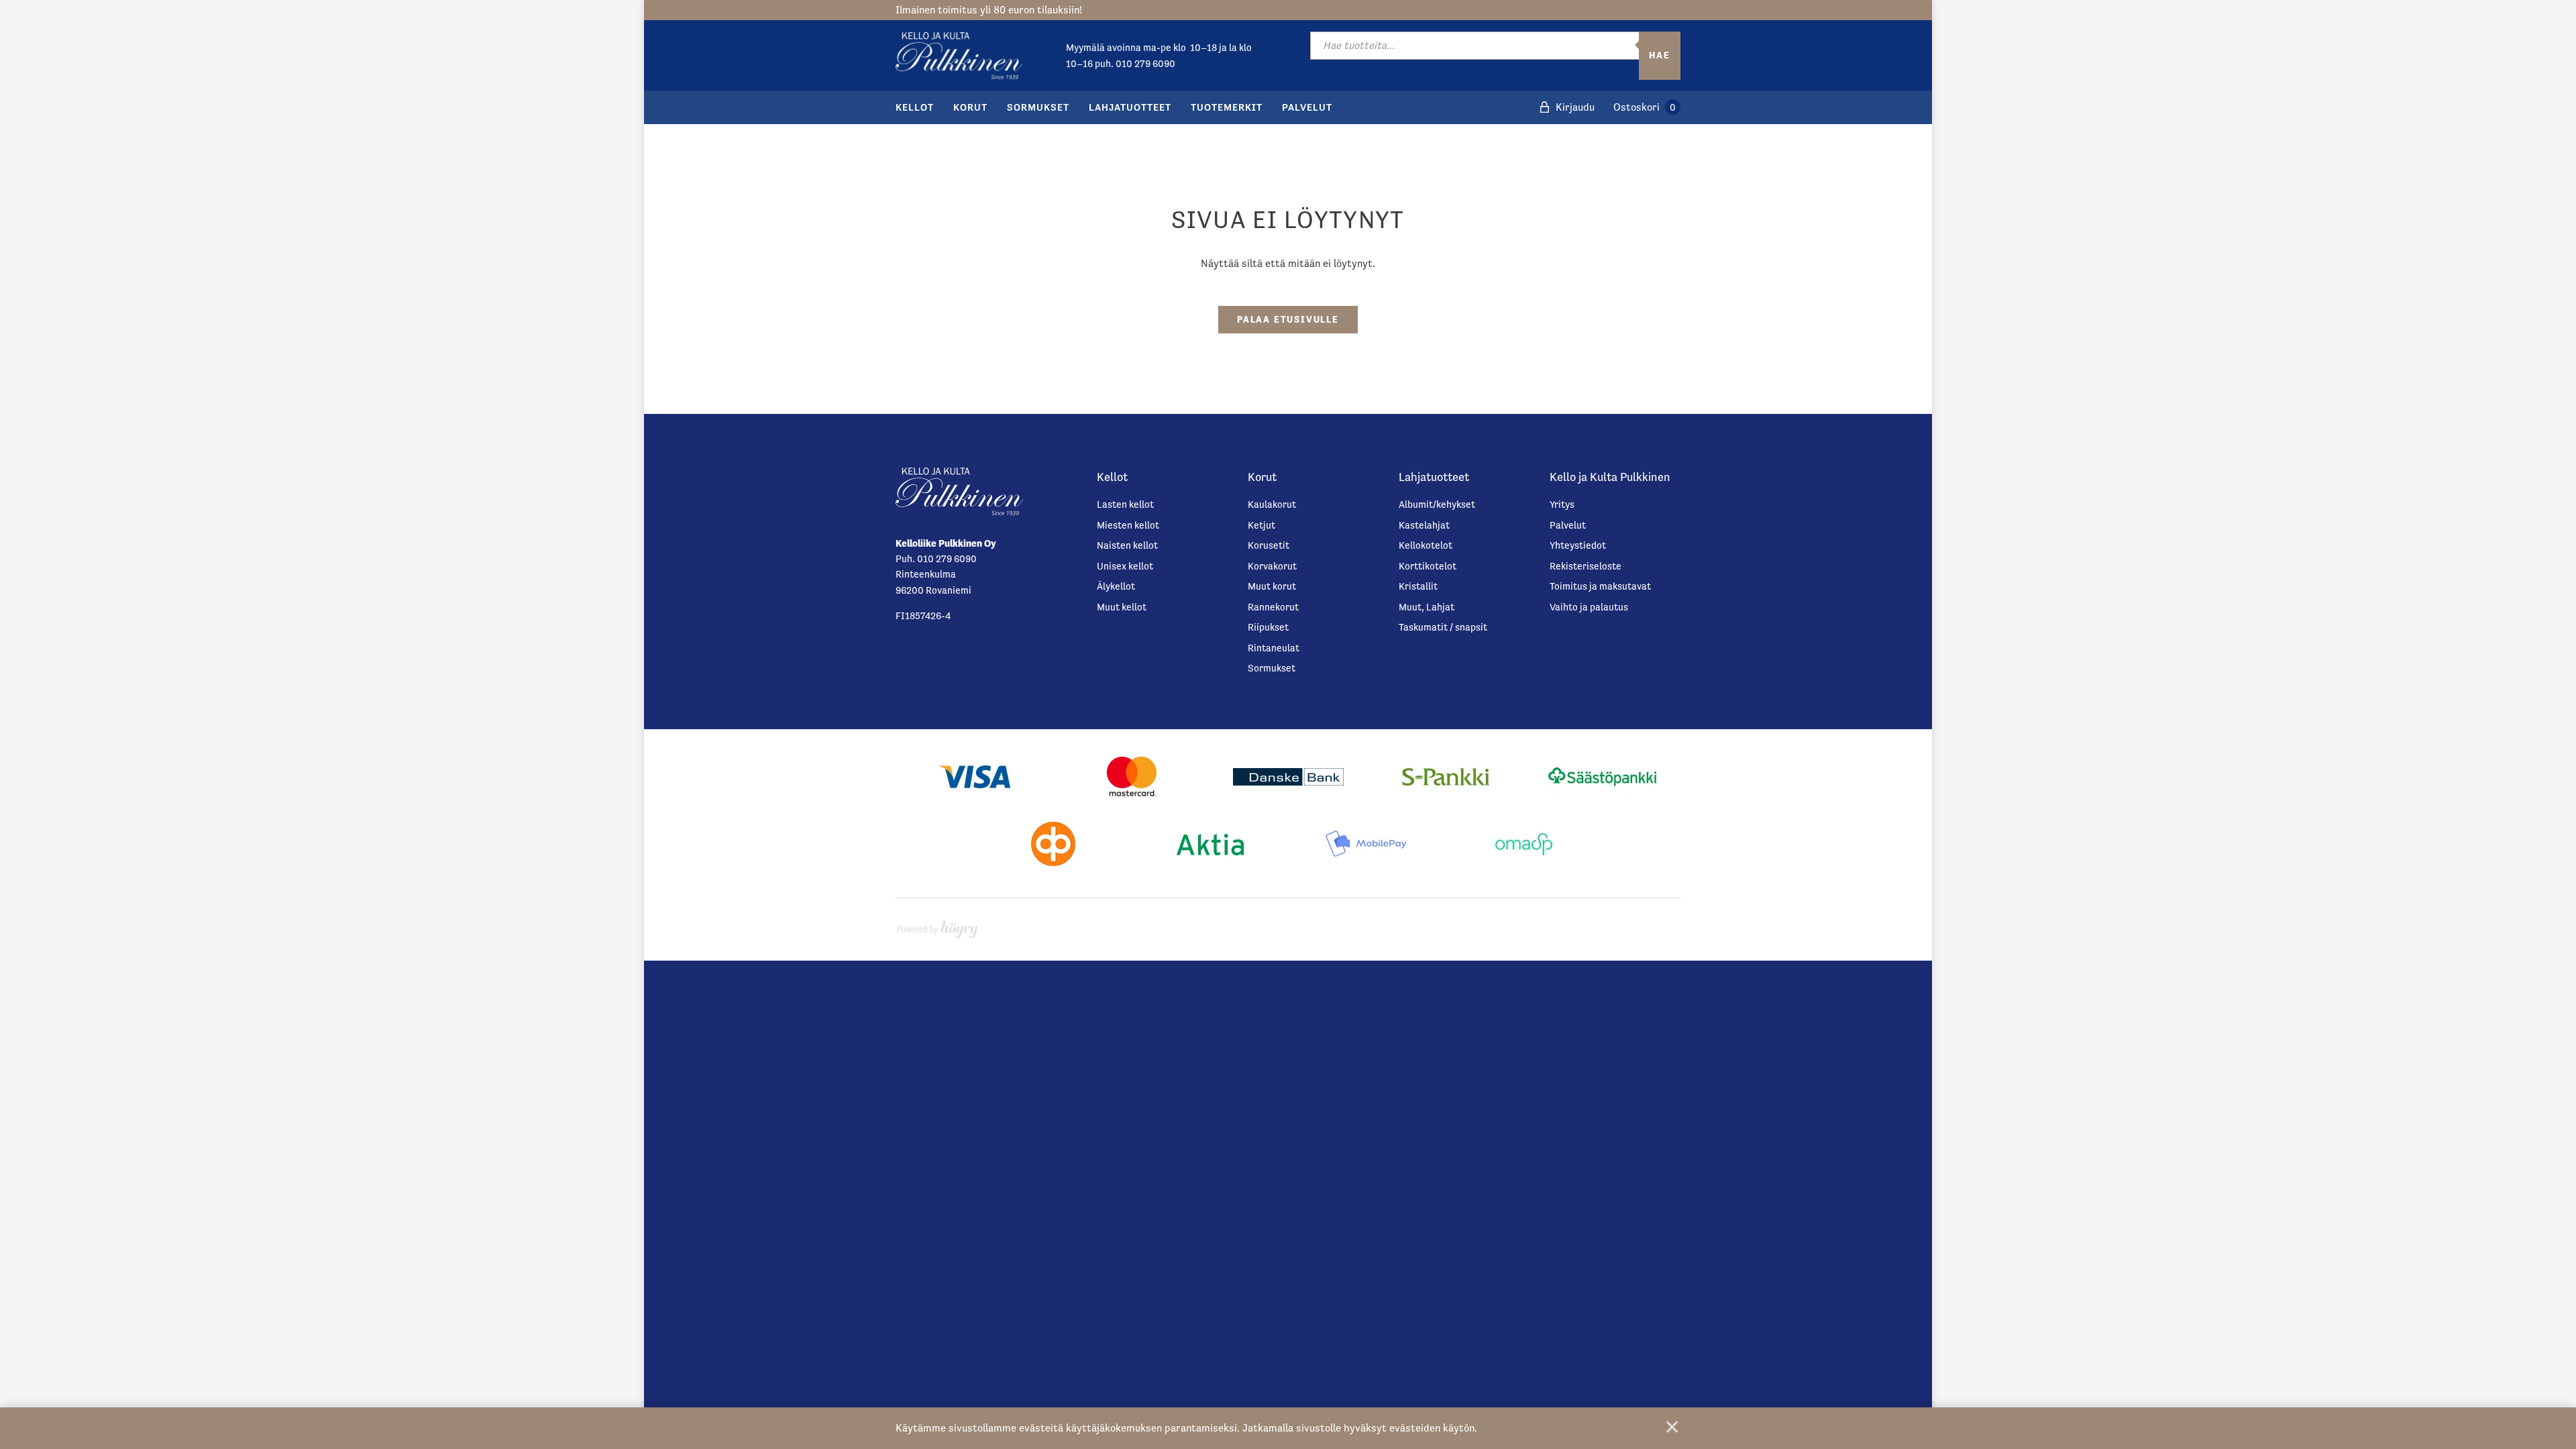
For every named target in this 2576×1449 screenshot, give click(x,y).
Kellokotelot (1426, 545)
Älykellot (1116, 586)
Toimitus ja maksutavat (1600, 586)
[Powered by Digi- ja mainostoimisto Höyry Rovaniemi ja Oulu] (937, 926)
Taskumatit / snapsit (1443, 627)
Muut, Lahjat (1427, 607)
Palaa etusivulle (1288, 319)
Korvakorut (1272, 566)
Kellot (915, 107)
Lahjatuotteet (1130, 107)
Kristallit (1418, 586)
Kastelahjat (1424, 525)
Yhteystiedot (1578, 545)
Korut (970, 107)
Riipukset (1268, 627)
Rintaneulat (1274, 648)
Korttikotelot (1428, 566)
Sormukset (1038, 107)
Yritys (1562, 504)
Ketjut (1262, 525)
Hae (1660, 55)
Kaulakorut (1272, 504)
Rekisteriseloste (1586, 566)
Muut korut (1272, 586)
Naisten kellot (1127, 545)
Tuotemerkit (1227, 107)
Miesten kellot (1128, 525)
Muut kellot (1122, 607)
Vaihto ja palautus (1589, 607)
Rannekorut (1273, 607)
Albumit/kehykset (1437, 504)
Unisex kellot (1125, 566)
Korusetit (1269, 545)
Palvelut (1307, 107)
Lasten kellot (1125, 504)
